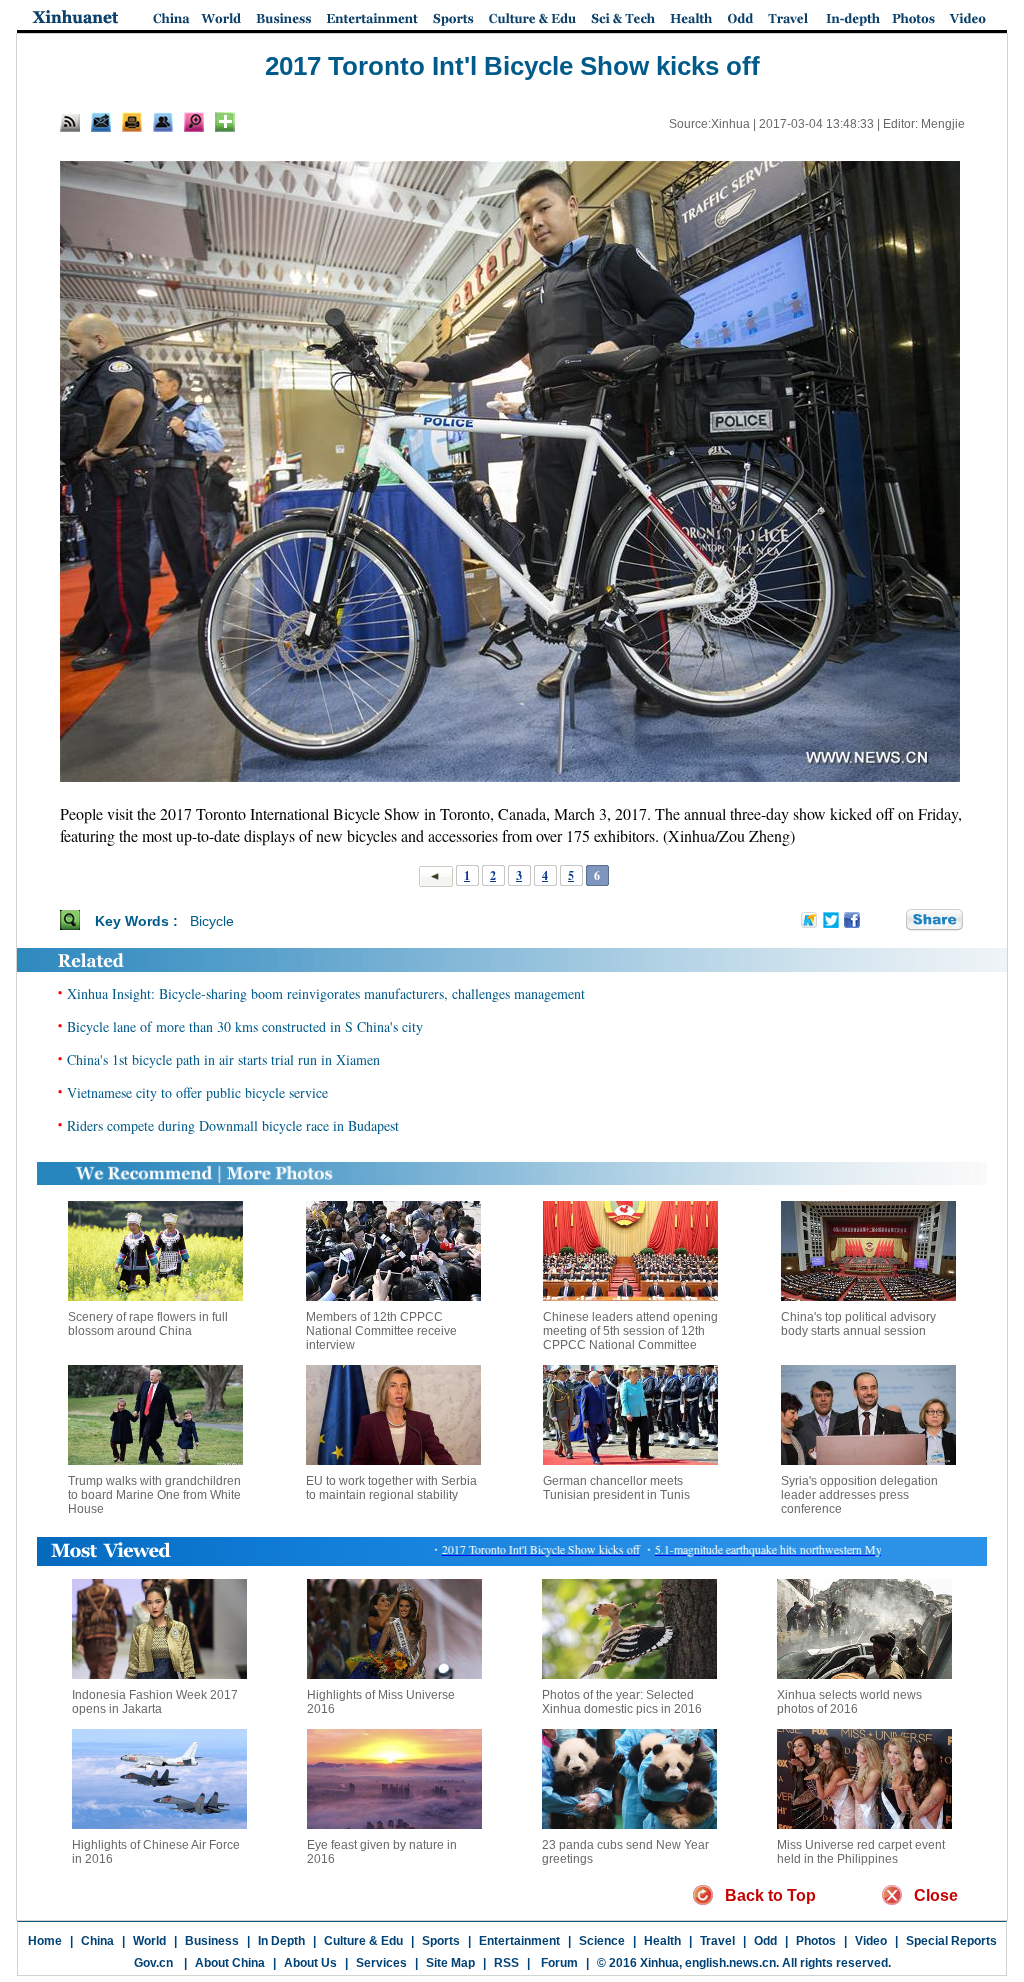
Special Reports (951, 1941)
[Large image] (194, 122)
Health (662, 1941)
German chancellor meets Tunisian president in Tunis (616, 1488)
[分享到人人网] (892, 920)
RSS (506, 1963)
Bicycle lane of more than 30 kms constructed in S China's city (245, 1026)
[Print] (132, 122)
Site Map (450, 1963)
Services (381, 1963)
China (97, 1941)
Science (602, 1941)
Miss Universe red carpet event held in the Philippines (861, 1852)
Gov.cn (153, 1963)
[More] (225, 122)
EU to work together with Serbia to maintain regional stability (391, 1488)
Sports (441, 1941)
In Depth (281, 1941)
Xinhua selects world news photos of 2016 (849, 1702)
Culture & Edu (363, 1941)
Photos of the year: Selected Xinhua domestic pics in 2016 (622, 1702)
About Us (310, 1963)
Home (45, 1941)
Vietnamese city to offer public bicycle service (197, 1092)
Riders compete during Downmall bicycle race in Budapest (233, 1125)
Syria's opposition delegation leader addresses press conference (859, 1495)
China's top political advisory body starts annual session (858, 1324)
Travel (717, 1941)
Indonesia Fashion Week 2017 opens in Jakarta (155, 1702)
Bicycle (212, 921)
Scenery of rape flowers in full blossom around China (148, 1324)
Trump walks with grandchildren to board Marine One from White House (154, 1495)
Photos (816, 1941)
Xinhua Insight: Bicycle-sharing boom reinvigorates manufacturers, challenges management (326, 993)
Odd (765, 1941)
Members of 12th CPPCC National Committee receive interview (381, 1331)
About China (230, 1963)
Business (212, 1941)
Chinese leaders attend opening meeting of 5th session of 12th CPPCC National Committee (630, 1331)
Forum (558, 1963)
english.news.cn (730, 1963)
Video (871, 1941)
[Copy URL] (163, 122)
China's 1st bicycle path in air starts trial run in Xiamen (223, 1059)
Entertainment (519, 1941)
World (149, 1941)
